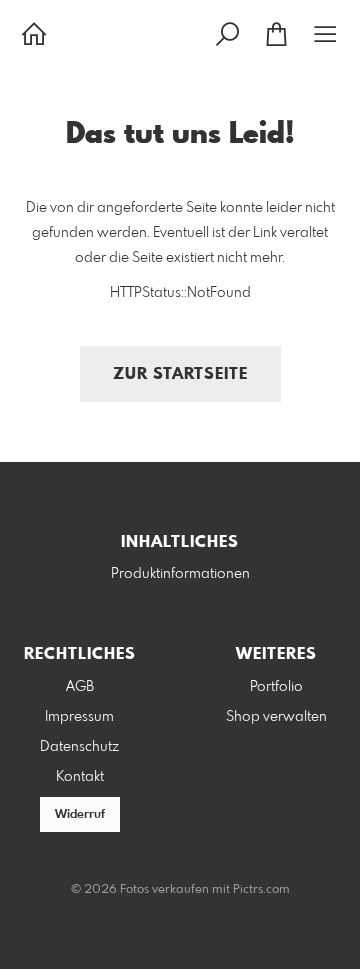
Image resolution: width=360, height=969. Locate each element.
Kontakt (80, 777)
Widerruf (80, 815)
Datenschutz (79, 747)
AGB (80, 687)
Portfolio (276, 687)
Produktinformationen (180, 574)
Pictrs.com (261, 890)
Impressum (79, 717)
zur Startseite (180, 374)
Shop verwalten (276, 717)
